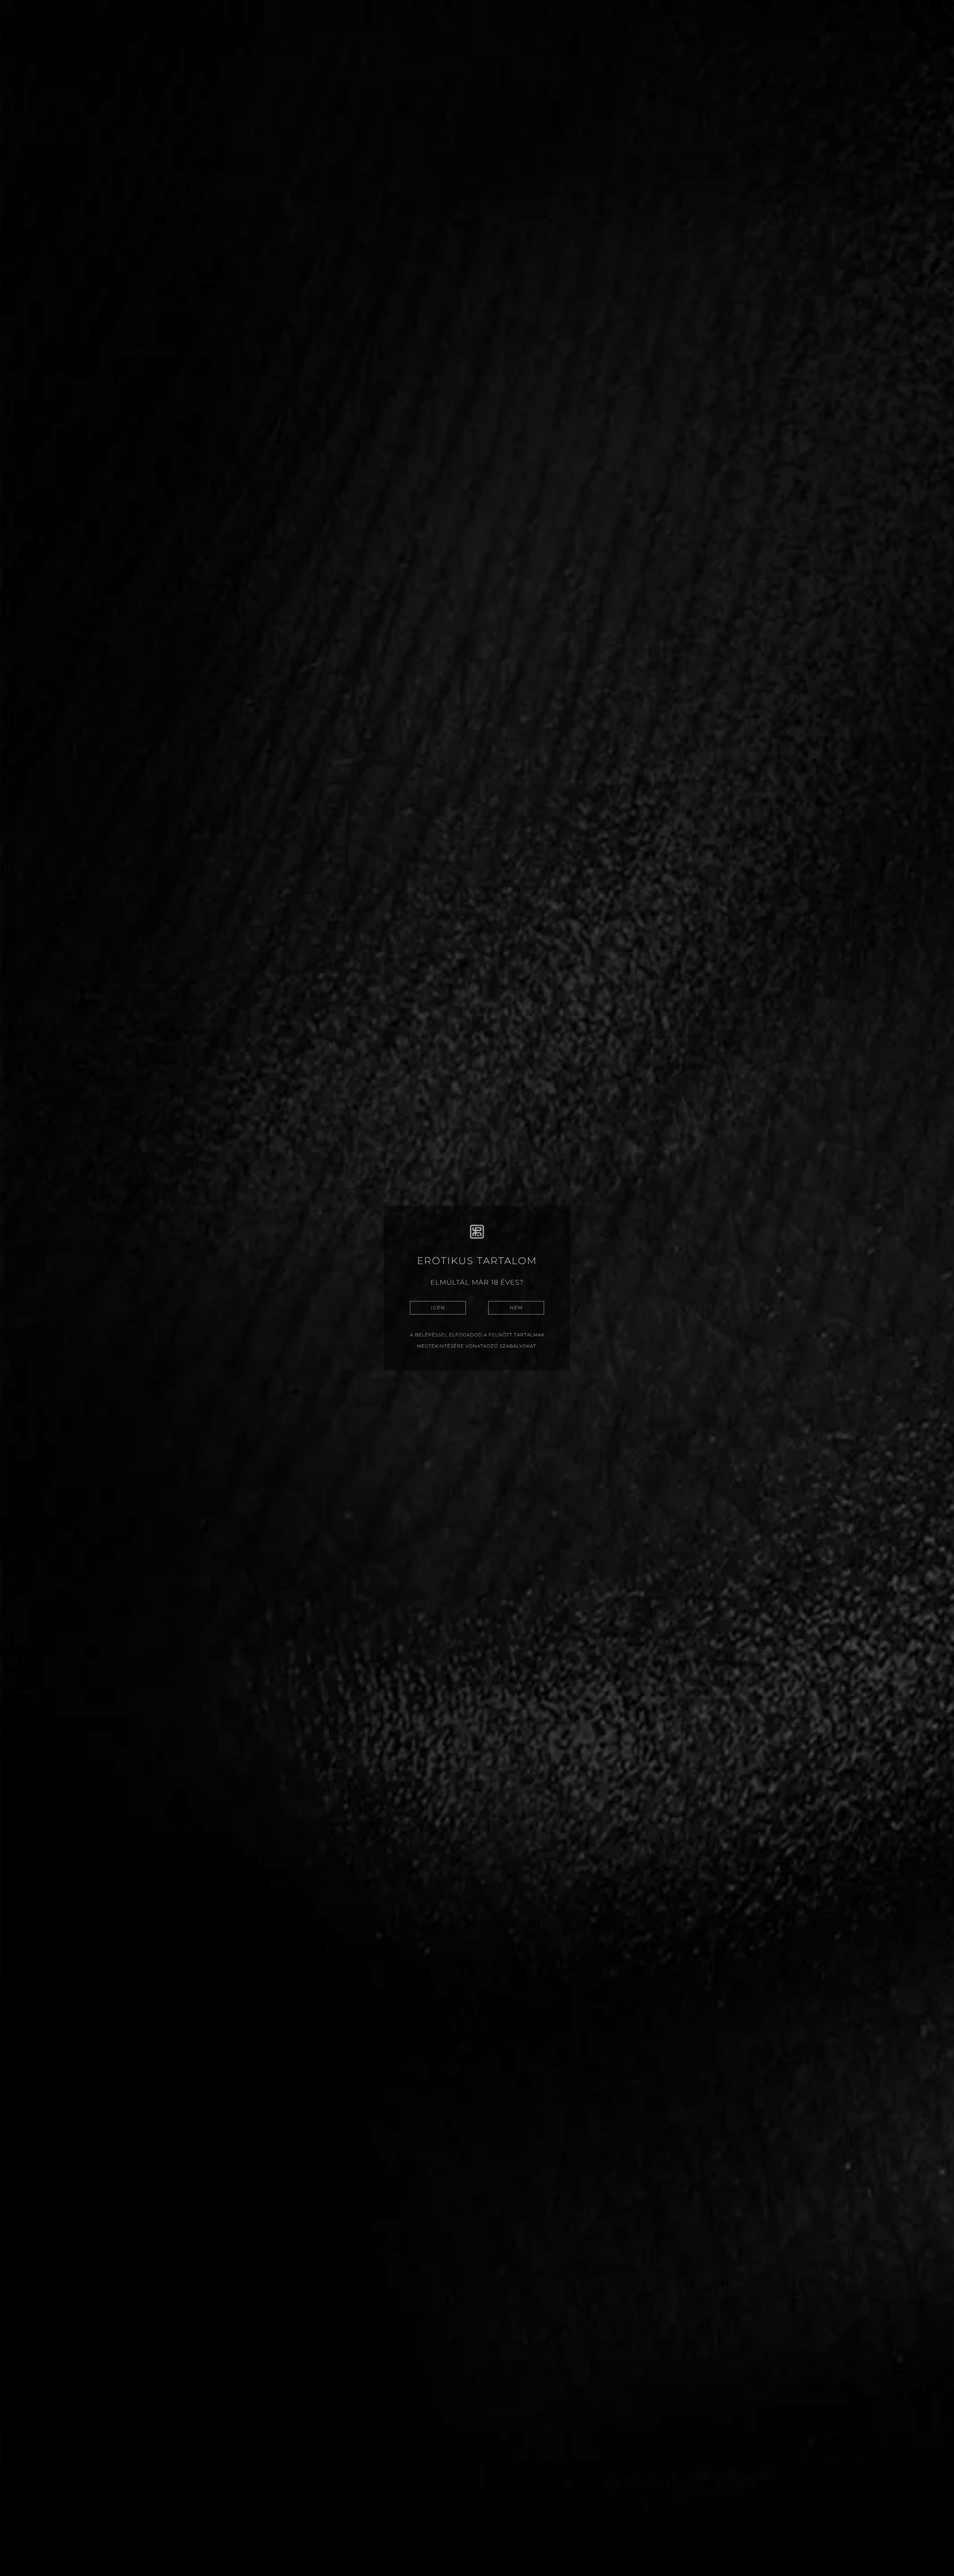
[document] (477, 1288)
